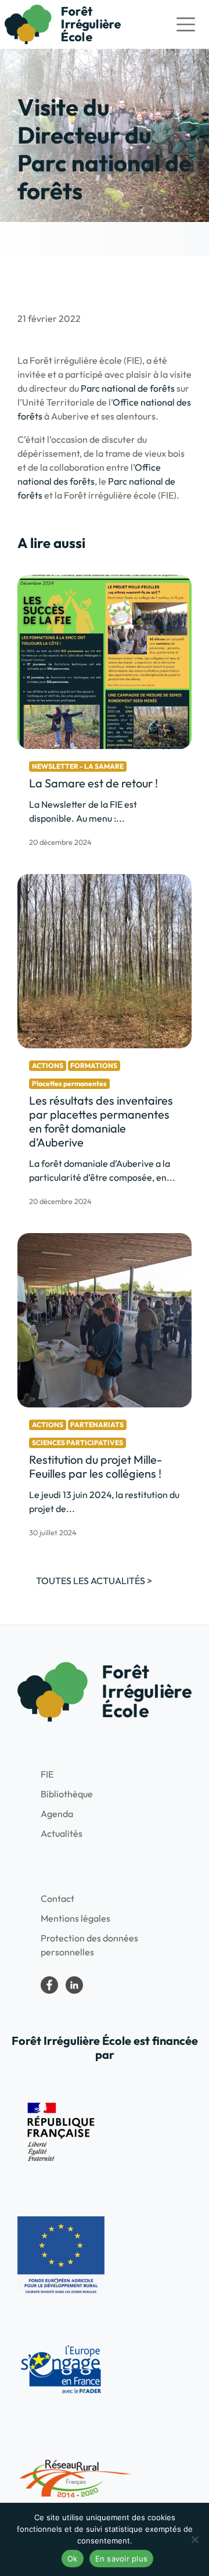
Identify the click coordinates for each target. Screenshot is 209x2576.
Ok (73, 2559)
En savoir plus (122, 2559)
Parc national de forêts (128, 388)
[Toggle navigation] (186, 24)
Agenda (57, 1814)
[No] (194, 2539)
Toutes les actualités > (94, 1581)
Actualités (62, 1833)
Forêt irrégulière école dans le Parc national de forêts (49, 1985)
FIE (47, 1774)
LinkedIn (74, 1985)
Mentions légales (75, 1918)
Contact (57, 1898)
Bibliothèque (67, 1794)
